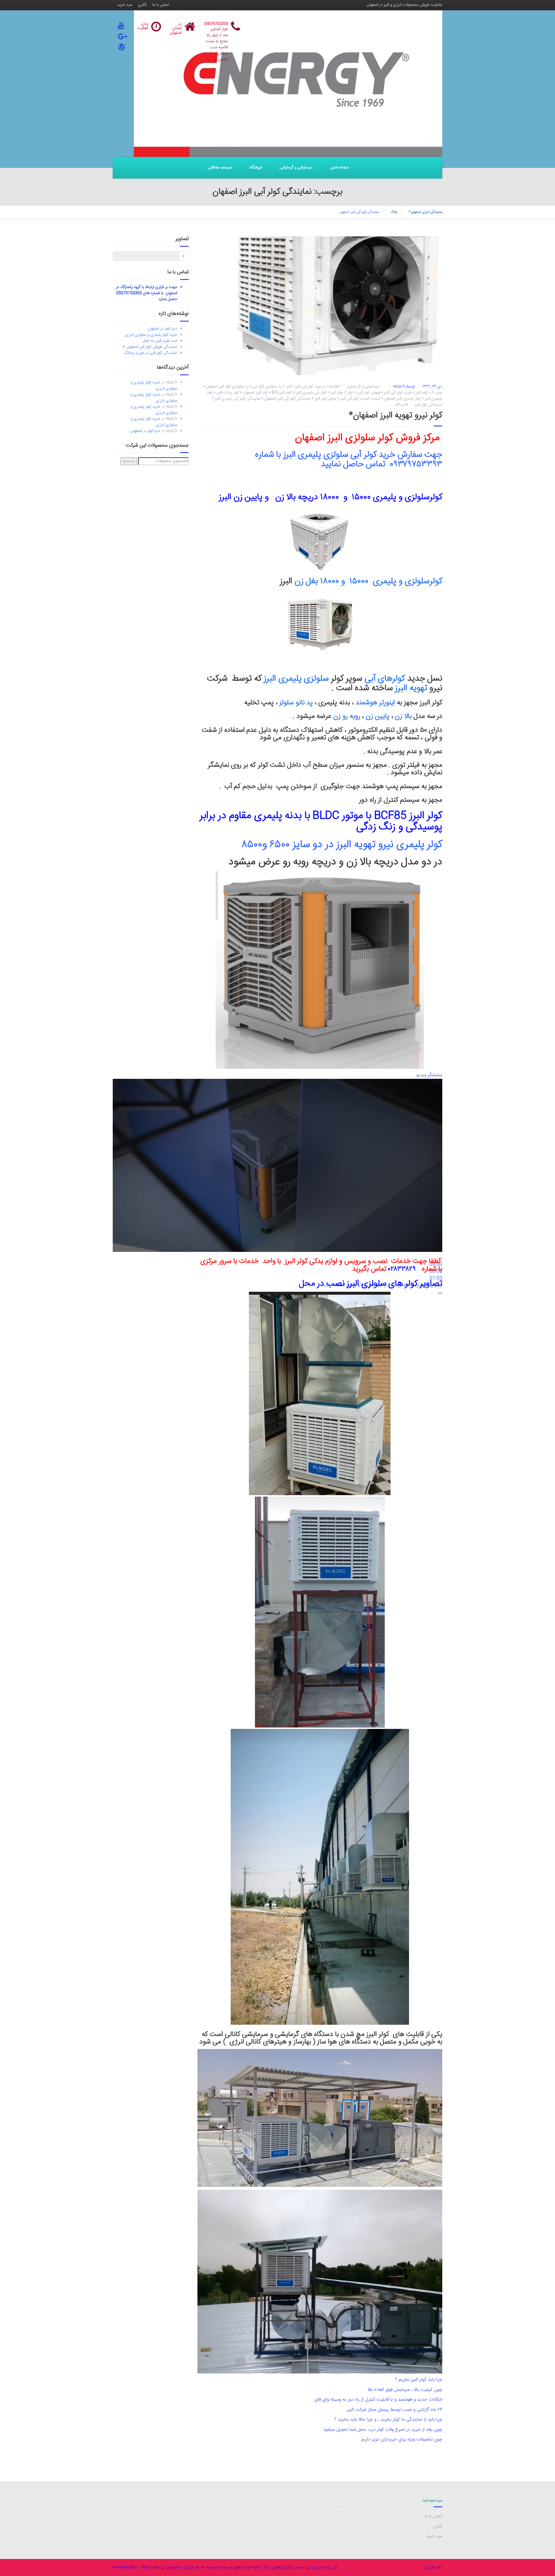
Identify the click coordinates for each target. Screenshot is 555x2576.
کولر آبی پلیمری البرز (311, 393)
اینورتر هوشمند (376, 703)
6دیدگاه (402, 405)
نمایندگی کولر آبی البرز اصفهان (287, 399)
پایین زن (378, 717)
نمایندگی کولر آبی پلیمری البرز (237, 399)
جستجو (129, 461)
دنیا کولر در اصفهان (162, 329)
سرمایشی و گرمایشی (296, 168)
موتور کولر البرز (325, 399)
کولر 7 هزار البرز (342, 393)
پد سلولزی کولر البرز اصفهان (227, 387)
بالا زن (403, 717)
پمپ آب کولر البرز (429, 393)
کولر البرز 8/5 (282, 393)
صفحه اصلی (339, 168)
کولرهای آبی (386, 679)
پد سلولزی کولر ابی (267, 387)
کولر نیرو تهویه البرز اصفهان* (396, 416)
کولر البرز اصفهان (255, 393)
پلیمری (410, 845)
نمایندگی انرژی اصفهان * (425, 212)
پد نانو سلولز (296, 703)
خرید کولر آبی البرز (398, 393)
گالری (142, 5)
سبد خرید (125, 5)
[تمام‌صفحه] (440, 1293)
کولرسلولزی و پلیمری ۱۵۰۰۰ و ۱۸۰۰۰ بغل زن (367, 581)
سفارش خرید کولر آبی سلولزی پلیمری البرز (354, 455)
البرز (288, 387)
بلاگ (394, 212)
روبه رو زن (347, 717)
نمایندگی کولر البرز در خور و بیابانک (150, 353)
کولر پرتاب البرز (228, 393)
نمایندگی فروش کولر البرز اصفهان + (150, 347)
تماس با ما (161, 5)
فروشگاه (256, 168)
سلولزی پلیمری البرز (296, 679)
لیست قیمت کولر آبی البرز (360, 399)
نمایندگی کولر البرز (429, 405)
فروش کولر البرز (369, 393)
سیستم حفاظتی (220, 168)
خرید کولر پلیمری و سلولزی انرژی (151, 335)
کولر (435, 845)
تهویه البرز (412, 688)
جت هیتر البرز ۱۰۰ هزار (160, 341)
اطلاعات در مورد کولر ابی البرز (317, 387)
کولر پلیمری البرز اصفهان (402, 399)
